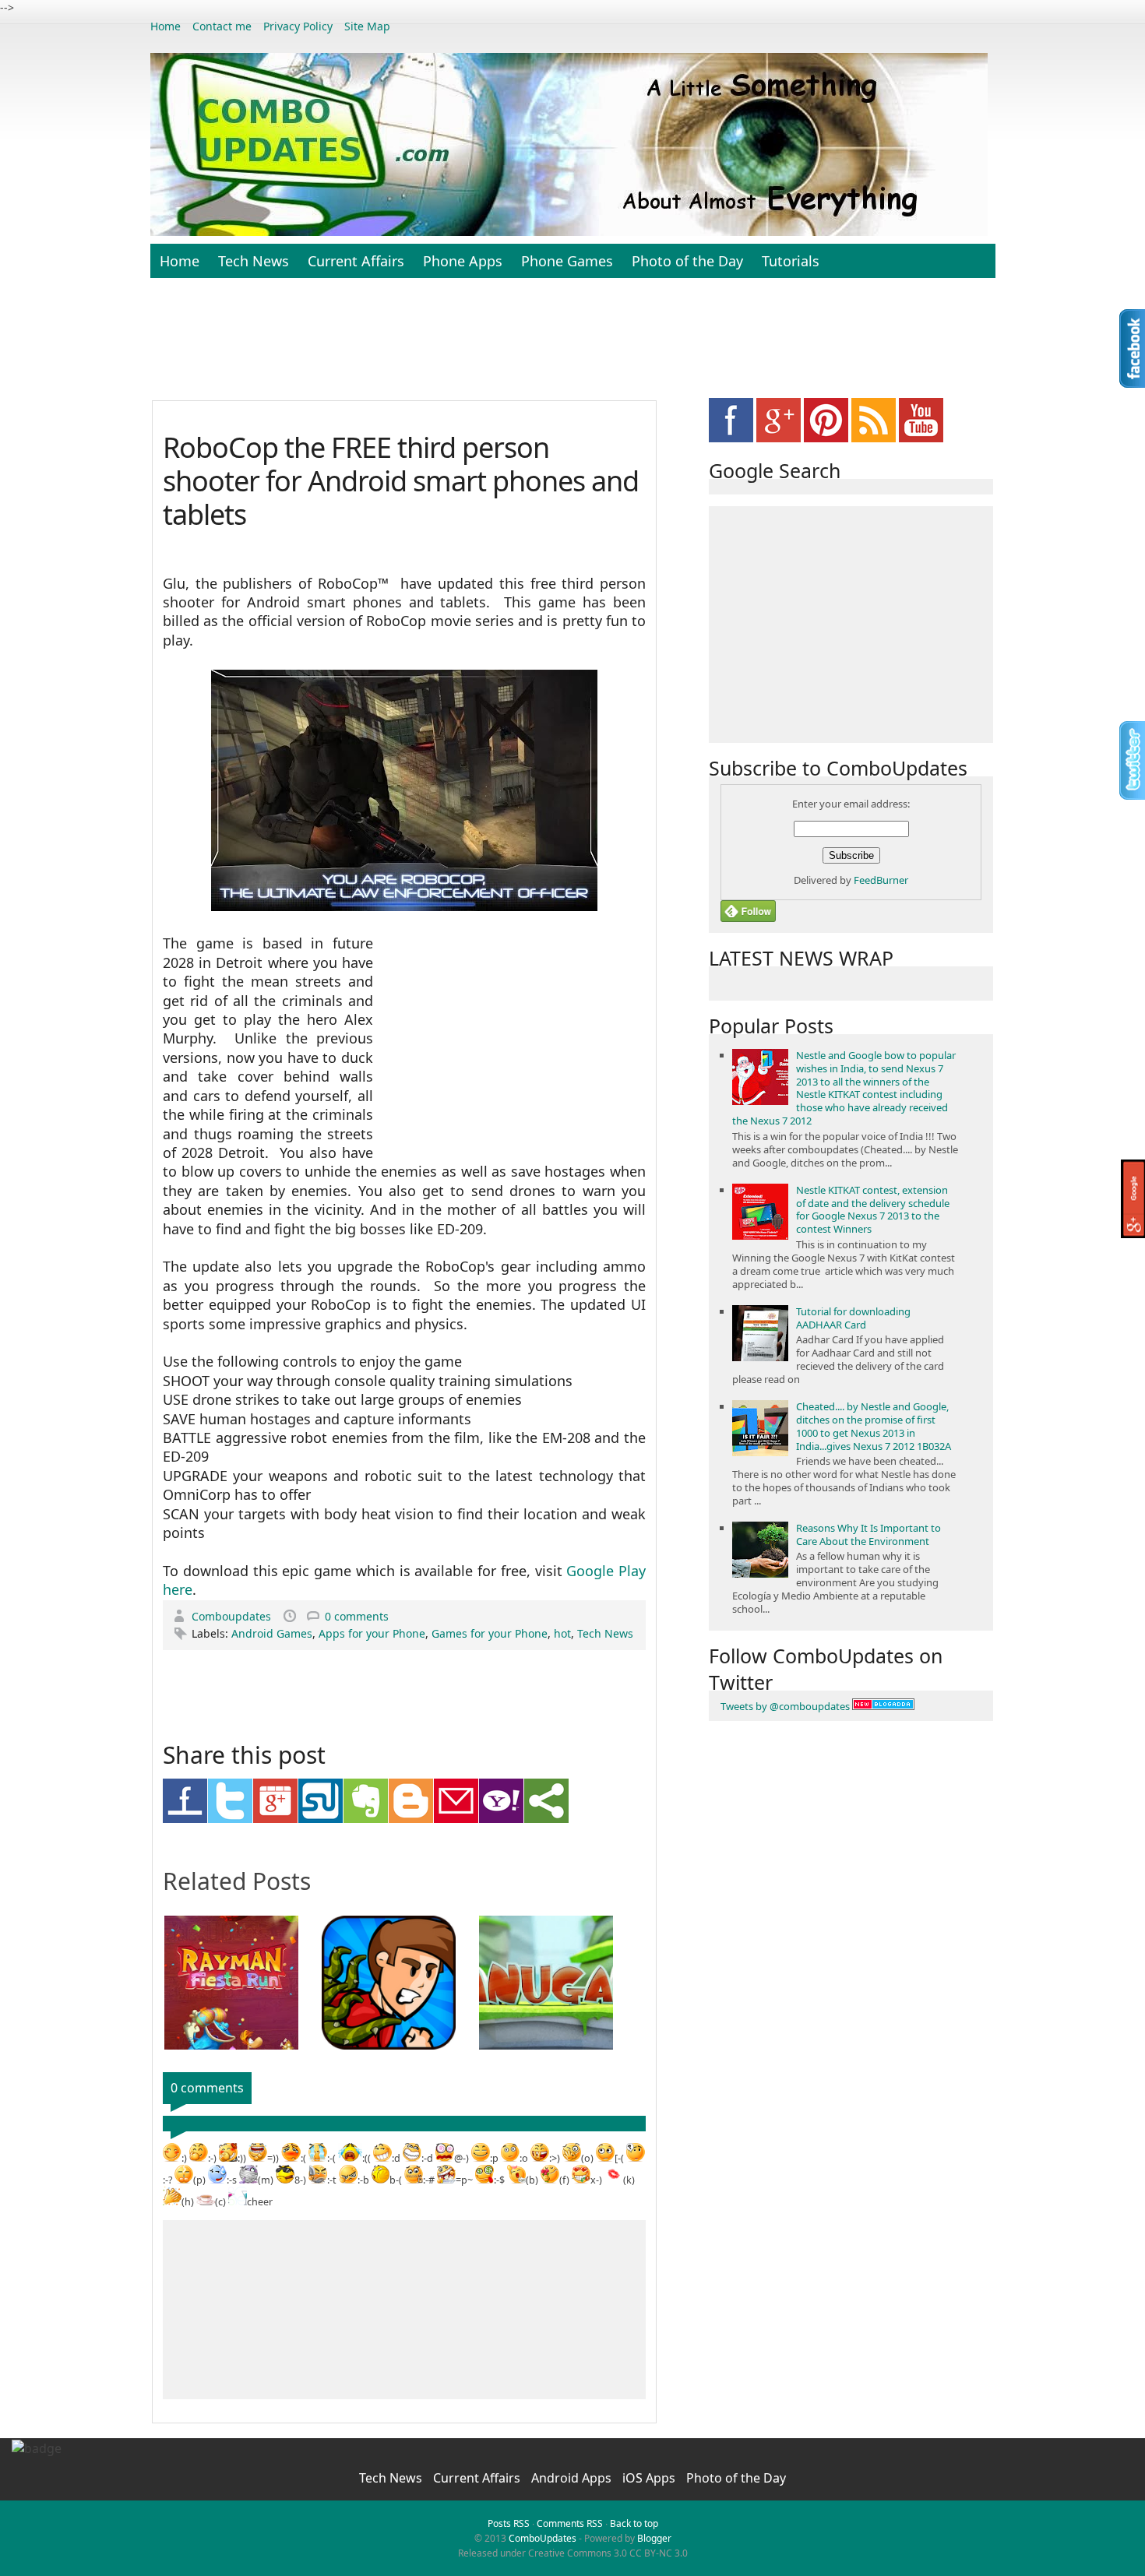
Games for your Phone (490, 1633)
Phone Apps (463, 261)
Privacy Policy (298, 26)
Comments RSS (570, 2523)
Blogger (654, 2538)
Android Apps (573, 2478)
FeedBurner (881, 880)
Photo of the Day (687, 261)
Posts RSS (509, 2523)
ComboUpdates (543, 2538)
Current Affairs (356, 261)
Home (166, 26)
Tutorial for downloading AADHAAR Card (853, 1318)
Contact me (222, 26)
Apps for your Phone (372, 1633)
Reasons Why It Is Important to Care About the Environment (868, 1534)
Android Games (272, 1633)
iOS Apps (650, 2478)
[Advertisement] (572, 347)
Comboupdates (233, 1616)
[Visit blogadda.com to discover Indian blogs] (883, 1706)
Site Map (367, 26)
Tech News (254, 261)
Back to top (634, 2523)
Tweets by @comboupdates (785, 1706)
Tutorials (791, 261)
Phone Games (567, 261)
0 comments (357, 1616)
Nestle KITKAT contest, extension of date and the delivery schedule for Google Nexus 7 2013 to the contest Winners (873, 1210)
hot (562, 1633)
